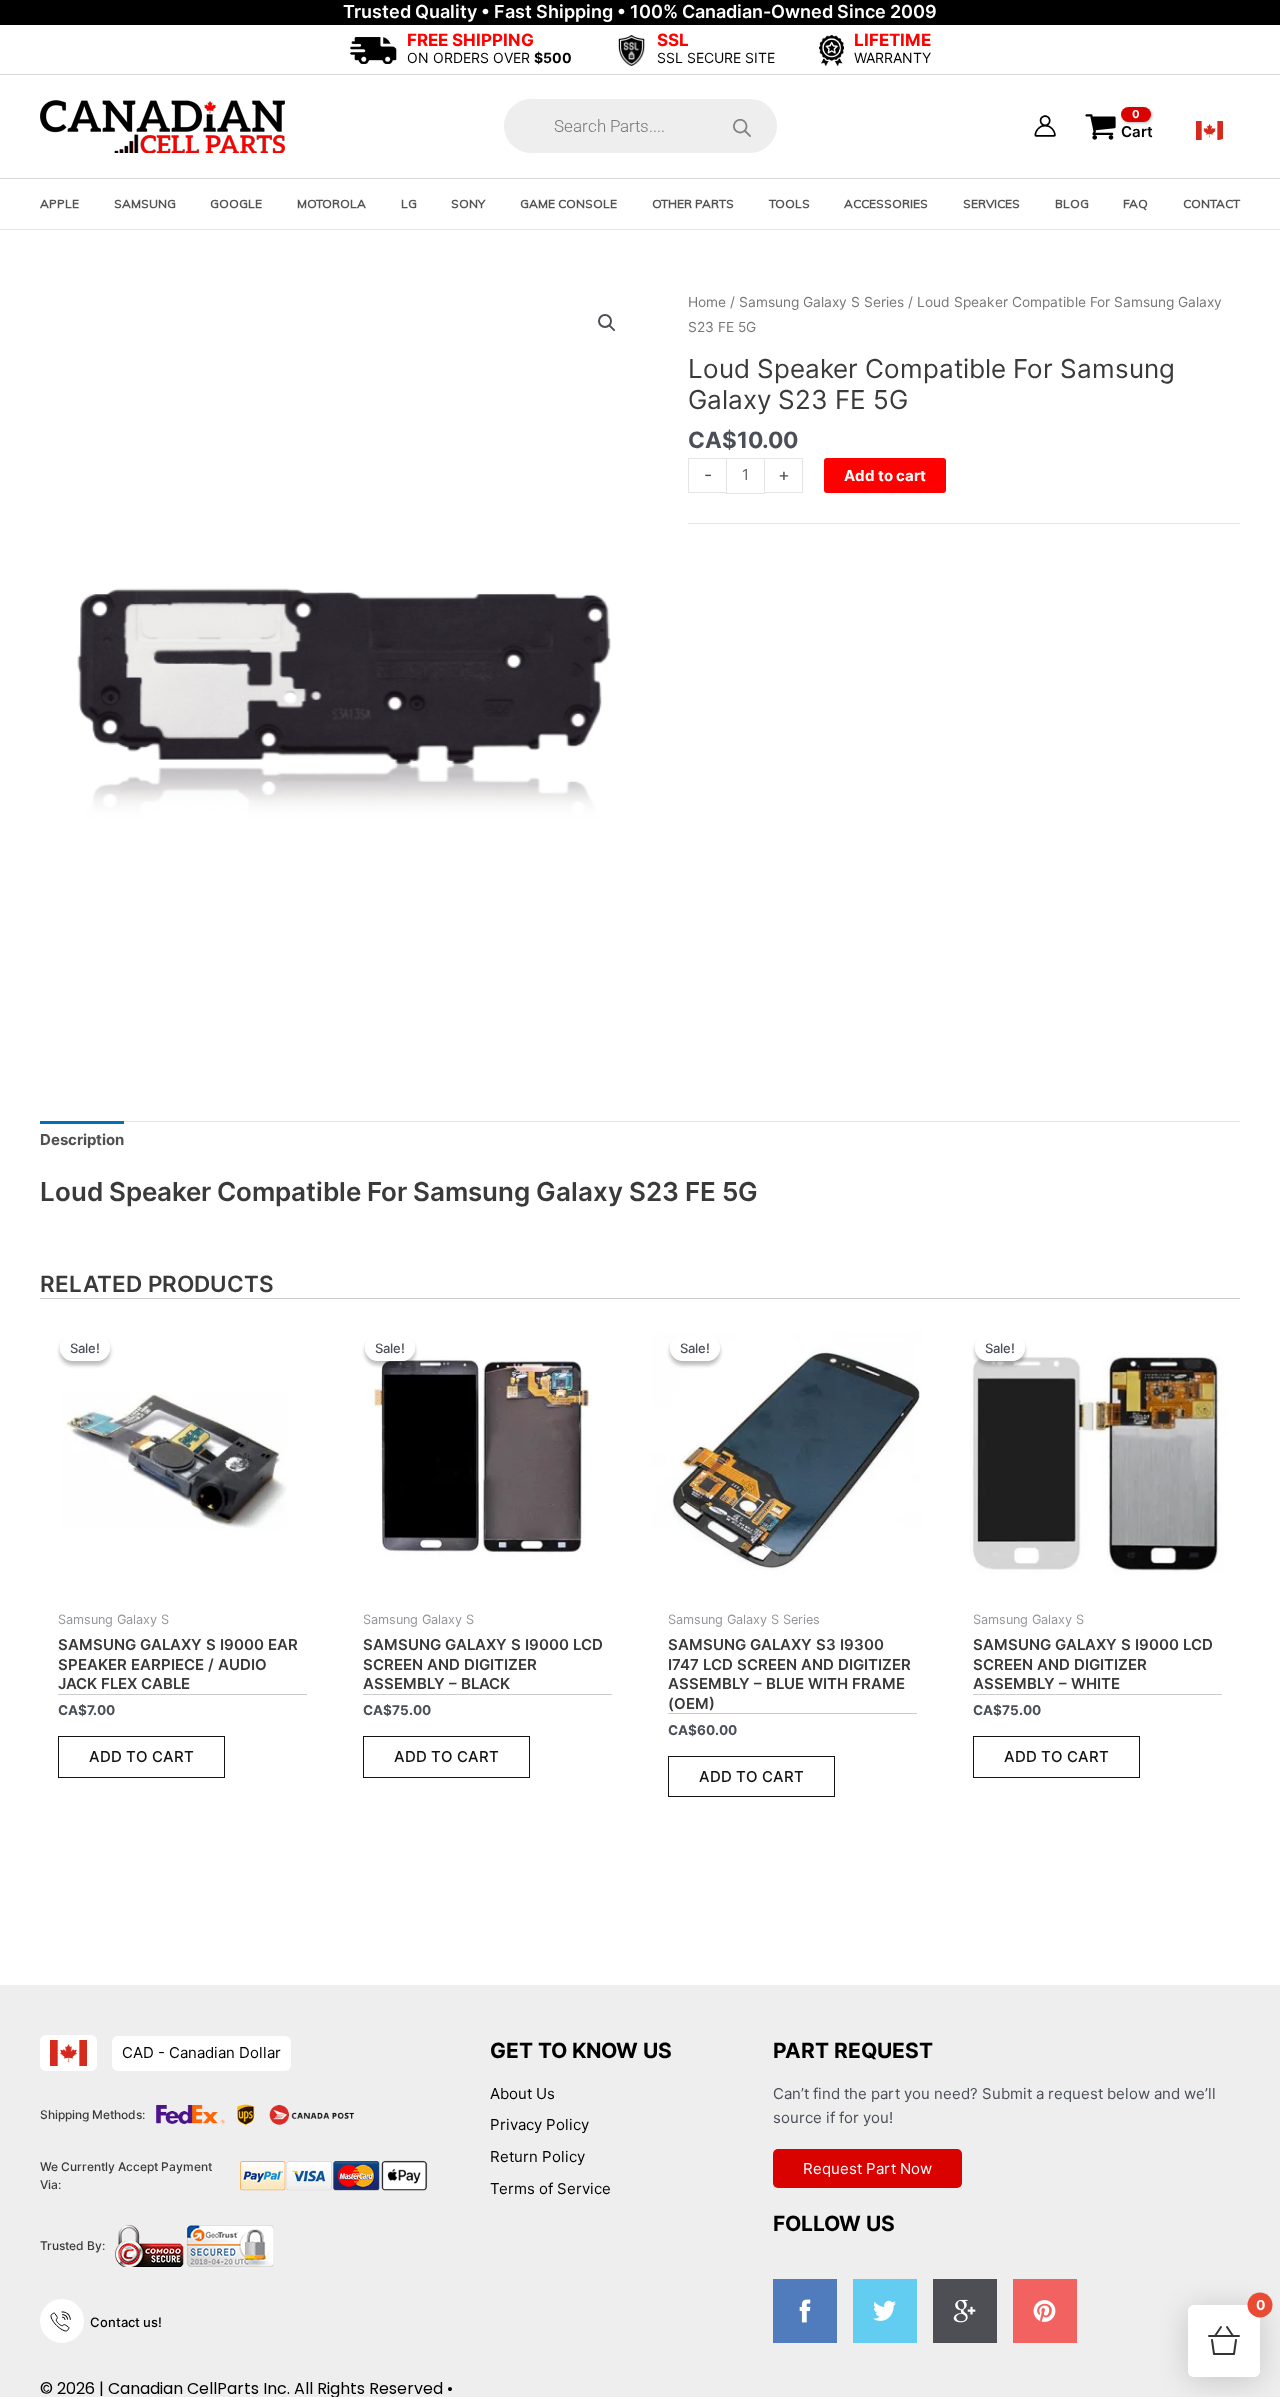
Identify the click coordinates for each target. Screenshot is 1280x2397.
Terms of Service (550, 2188)
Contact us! (126, 2322)
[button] (607, 323)
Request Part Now (867, 2168)
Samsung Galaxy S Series (821, 302)
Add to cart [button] (141, 1756)
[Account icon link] (1045, 126)
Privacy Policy (539, 2124)
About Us (522, 2093)
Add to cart (885, 475)
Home (707, 302)
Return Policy (537, 2156)
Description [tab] (82, 1139)
